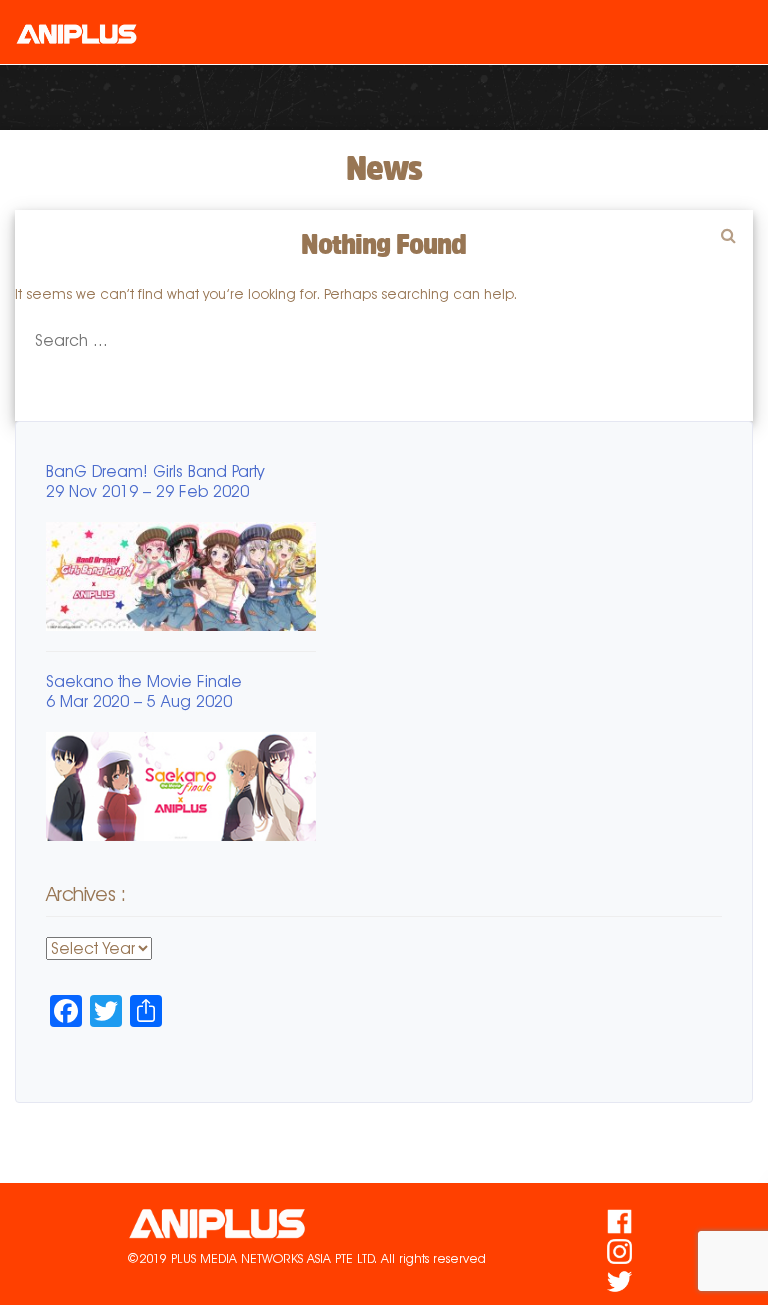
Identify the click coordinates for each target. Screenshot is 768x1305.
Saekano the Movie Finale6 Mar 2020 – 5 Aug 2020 (144, 691)
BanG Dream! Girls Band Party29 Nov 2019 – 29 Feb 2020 (155, 481)
